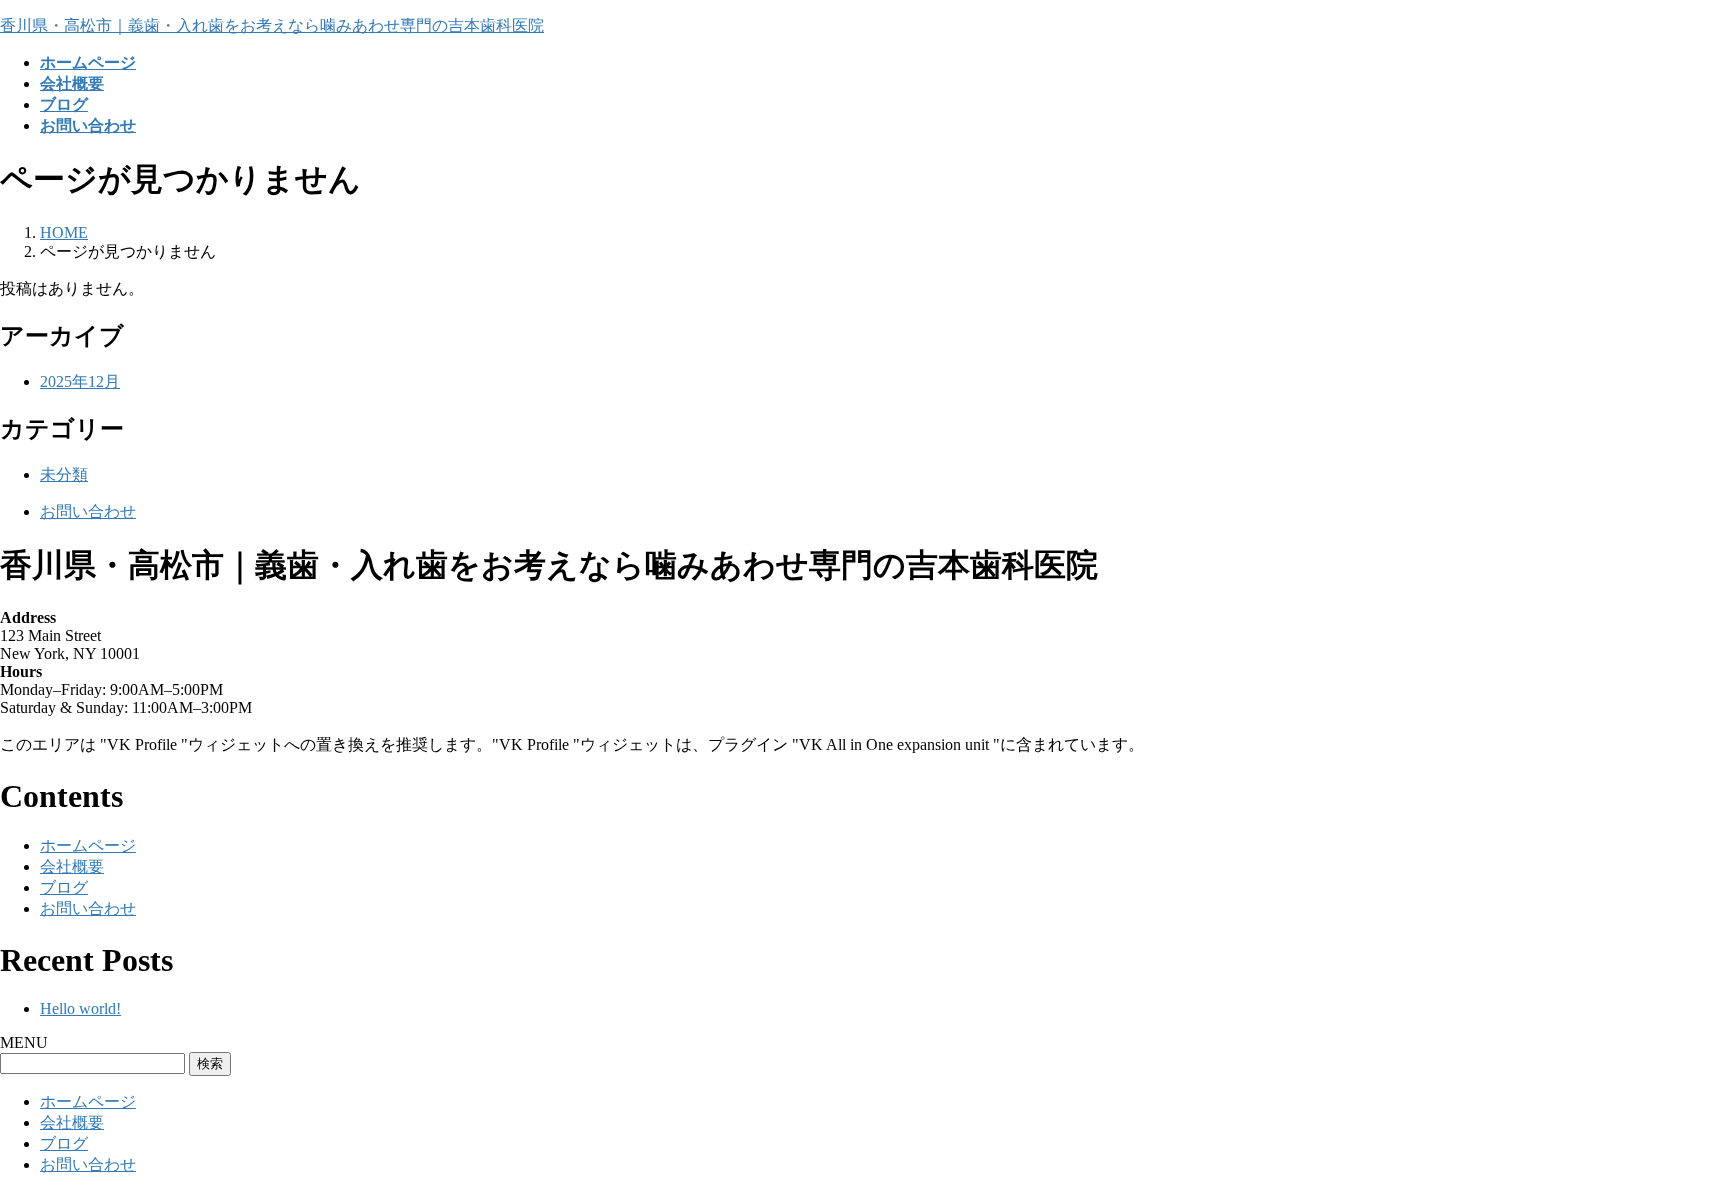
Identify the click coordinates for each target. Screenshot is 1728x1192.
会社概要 (72, 866)
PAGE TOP (1673, 1135)
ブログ (64, 887)
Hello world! (80, 1008)
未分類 (64, 474)
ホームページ (88, 845)
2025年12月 (80, 381)
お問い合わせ (88, 511)
